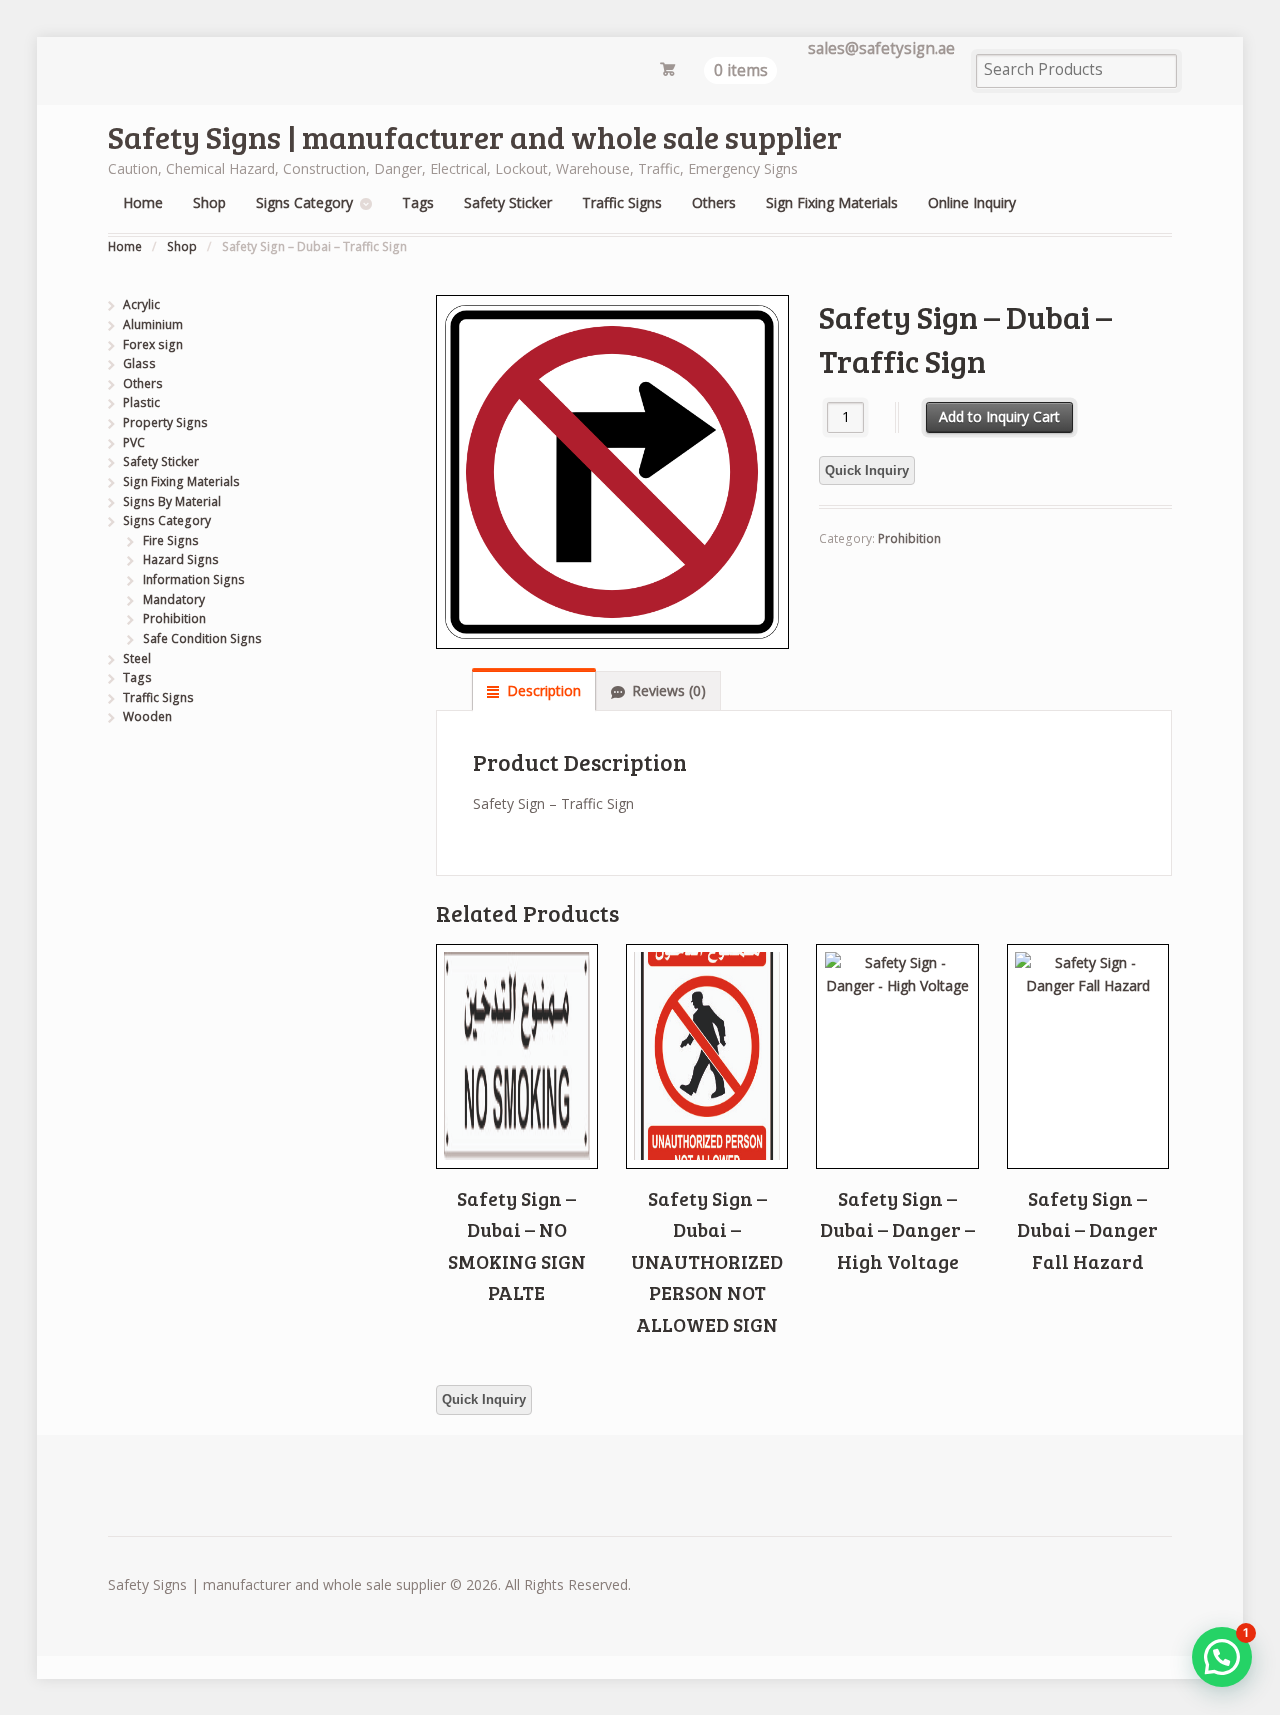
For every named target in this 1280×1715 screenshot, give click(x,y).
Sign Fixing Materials (832, 202)
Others (714, 202)
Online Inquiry (972, 202)
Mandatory (174, 599)
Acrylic (141, 304)
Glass (139, 363)
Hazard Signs (181, 559)
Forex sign (153, 344)
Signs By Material (172, 501)
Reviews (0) (669, 690)
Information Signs (194, 579)
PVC (134, 442)
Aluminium (153, 324)
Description (544, 690)
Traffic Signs (622, 202)
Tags (418, 202)
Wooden (147, 716)
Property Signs (165, 422)
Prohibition (909, 538)
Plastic (141, 402)
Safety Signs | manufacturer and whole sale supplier (475, 136)
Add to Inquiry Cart (999, 416)
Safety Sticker (508, 202)
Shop (209, 202)
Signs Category (304, 202)
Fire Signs (171, 540)
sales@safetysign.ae (881, 48)
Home (143, 202)
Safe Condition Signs (202, 638)
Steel (137, 658)
